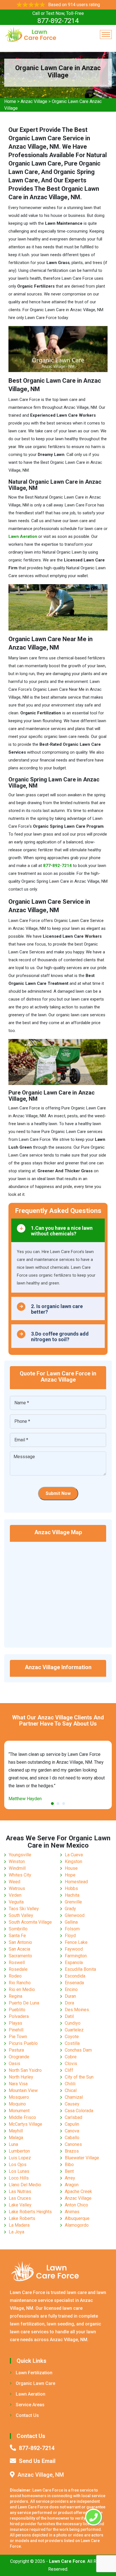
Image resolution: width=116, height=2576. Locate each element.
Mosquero (19, 2097)
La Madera (19, 2225)
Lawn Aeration (31, 2394)
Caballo (72, 2138)
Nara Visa (18, 2084)
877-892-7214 (58, 21)
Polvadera (19, 2016)
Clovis (71, 2064)
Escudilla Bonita (80, 1969)
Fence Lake (76, 1942)
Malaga (16, 2138)
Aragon (72, 2185)
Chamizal (74, 2097)
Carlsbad (73, 2117)
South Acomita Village (30, 1922)
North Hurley (21, 2077)
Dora (69, 2003)
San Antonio (20, 1942)
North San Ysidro (25, 2070)
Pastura (16, 2050)
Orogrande (19, 2057)
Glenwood (75, 1915)
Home (10, 101)
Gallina (71, 1922)
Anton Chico (76, 2205)
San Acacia (19, 1949)
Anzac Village (34, 101)
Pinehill (16, 2030)
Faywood (74, 1949)
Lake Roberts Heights (30, 2212)
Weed (14, 1882)
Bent (69, 2171)
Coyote (72, 2037)
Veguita (16, 1902)
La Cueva (74, 1855)
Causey (72, 2104)
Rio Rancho (20, 1983)
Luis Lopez (20, 2158)
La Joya (16, 2232)
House (71, 1868)
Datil (69, 2016)
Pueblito (17, 2010)
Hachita (72, 1895)
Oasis (14, 2064)
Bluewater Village (82, 2158)
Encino (71, 1989)
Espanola (74, 1963)
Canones (73, 2144)
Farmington (76, 1956)
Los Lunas (19, 2171)
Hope (70, 1875)
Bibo (69, 2165)
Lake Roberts (22, 2218)
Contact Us (27, 2415)
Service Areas (30, 2405)
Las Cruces (20, 2198)
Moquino (17, 2104)
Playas (15, 2023)
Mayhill (16, 2131)
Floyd (70, 1936)
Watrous (17, 1888)
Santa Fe (17, 1936)
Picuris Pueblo (23, 2043)
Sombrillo (18, 1929)
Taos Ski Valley (24, 1909)
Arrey (70, 2178)
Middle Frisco (22, 2117)
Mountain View (23, 2090)
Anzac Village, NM (41, 2475)
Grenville (73, 1902)
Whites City (20, 1875)
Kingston (73, 1862)
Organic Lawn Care (35, 2383)
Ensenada (74, 1983)
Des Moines (77, 2010)
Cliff (69, 2070)
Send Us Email (37, 2461)
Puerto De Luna (24, 2003)
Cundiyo (73, 2023)
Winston (17, 1862)
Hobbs (71, 1888)
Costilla (72, 2043)
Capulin (72, 2124)
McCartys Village (25, 2124)
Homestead (76, 1882)
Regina (15, 1996)
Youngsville (20, 1855)
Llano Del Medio (25, 2185)
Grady (70, 1909)
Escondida (75, 1976)
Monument (19, 2111)
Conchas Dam (78, 2050)
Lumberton (19, 2151)
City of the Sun (79, 2077)
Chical (71, 2090)
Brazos (72, 2151)
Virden (15, 1895)
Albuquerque (77, 2218)
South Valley (21, 1915)
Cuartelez (74, 2030)
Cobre (71, 2057)
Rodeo (15, 1976)
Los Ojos (18, 2165)
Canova (72, 2131)
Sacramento (20, 1956)
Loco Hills (19, 2178)
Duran (70, 1996)
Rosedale (18, 1969)
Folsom (72, 1929)
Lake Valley (20, 2205)
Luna (13, 2144)
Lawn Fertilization (34, 2373)
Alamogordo (77, 2225)
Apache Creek (78, 2191)
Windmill (17, 1868)
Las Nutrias (20, 2191)
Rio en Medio (22, 1989)
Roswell (17, 1963)
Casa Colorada (79, 2111)
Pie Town (18, 2037)
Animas (72, 2212)
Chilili (70, 2084)
